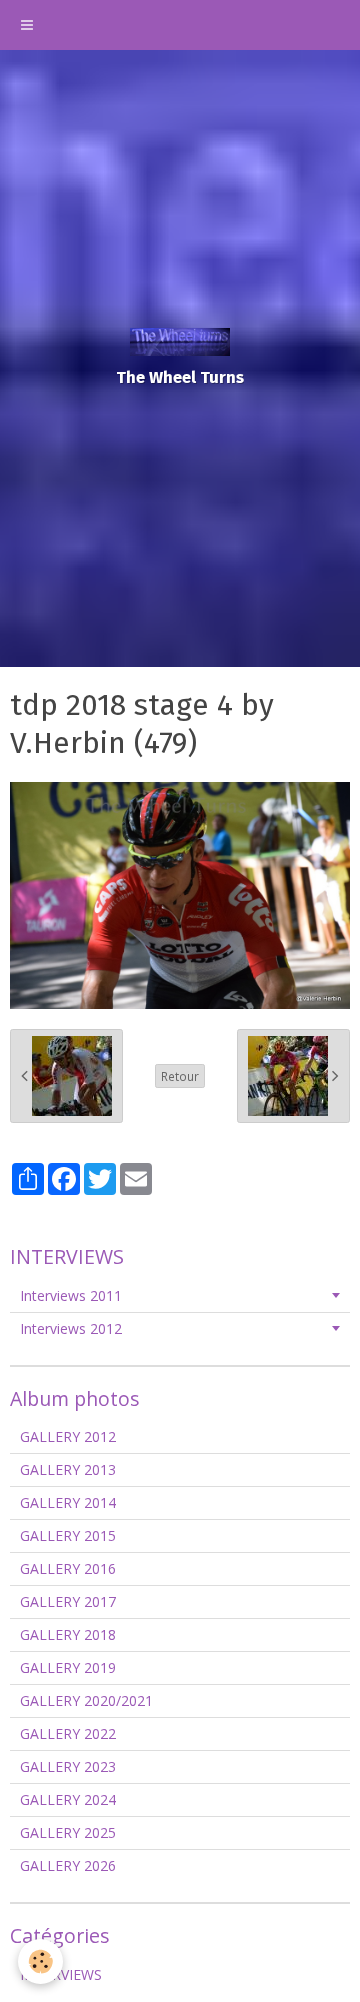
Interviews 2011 (71, 1295)
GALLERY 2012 (68, 1436)
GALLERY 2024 (68, 1799)
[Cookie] (40, 1961)
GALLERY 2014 (68, 1502)
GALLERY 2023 (68, 1766)
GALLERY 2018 (68, 1634)
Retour (180, 1076)
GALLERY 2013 (68, 1469)
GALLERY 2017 (68, 1601)
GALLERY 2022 (68, 1733)
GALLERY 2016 (68, 1568)
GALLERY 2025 (68, 1832)
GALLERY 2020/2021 (86, 1700)
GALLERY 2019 (68, 1667)
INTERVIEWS (61, 1974)
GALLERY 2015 (68, 1535)
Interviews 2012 (71, 1328)
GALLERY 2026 (68, 1865)
